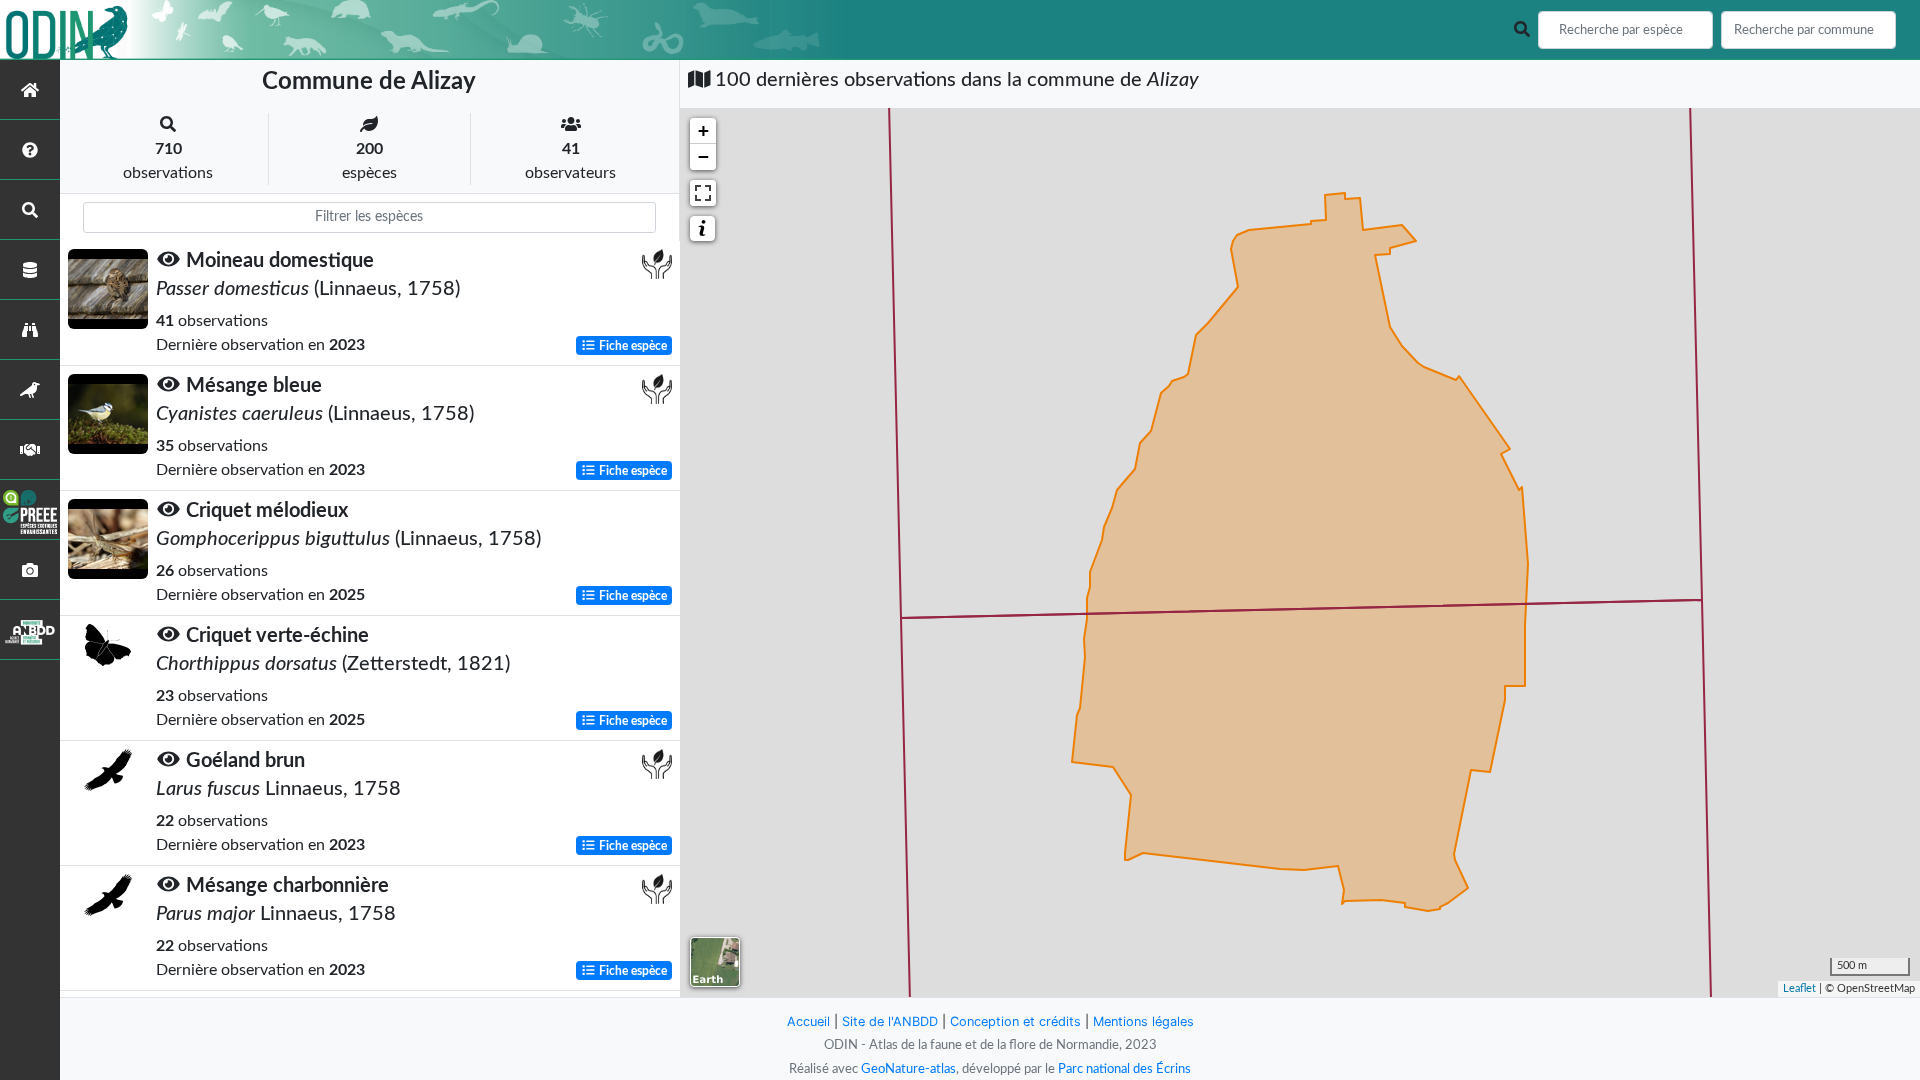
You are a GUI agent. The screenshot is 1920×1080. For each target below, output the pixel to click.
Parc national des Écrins (1124, 1069)
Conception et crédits (1015, 1021)
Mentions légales (1143, 1021)
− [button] (703, 156)
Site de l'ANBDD (890, 1021)
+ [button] (703, 130)
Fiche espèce (631, 346)
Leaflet (1799, 988)
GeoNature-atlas (908, 1069)
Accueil (808, 1021)
